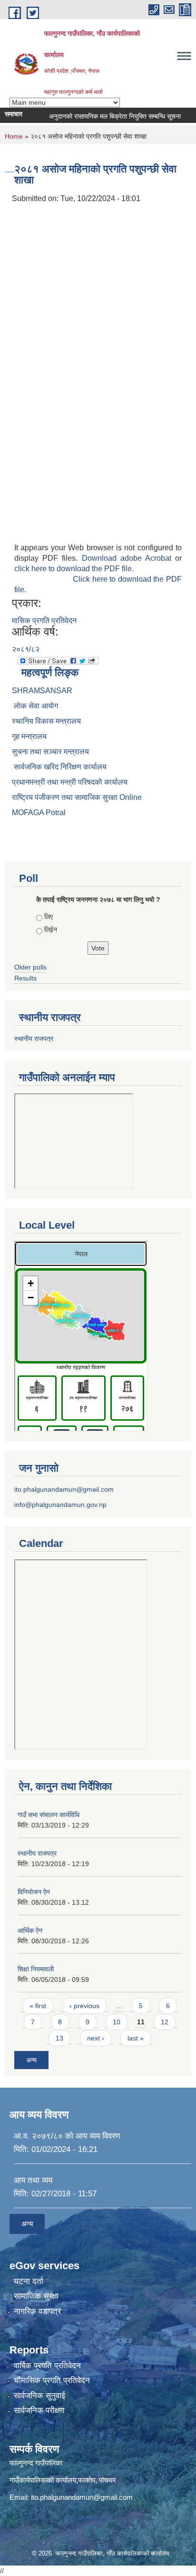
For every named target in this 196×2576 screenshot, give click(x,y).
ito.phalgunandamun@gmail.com (64, 1489)
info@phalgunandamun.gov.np (60, 1505)
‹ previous (84, 2006)
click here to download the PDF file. (74, 569)
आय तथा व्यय (33, 2180)
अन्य (31, 2060)
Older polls (30, 967)
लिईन (51, 929)
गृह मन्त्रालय (29, 736)
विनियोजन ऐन (34, 1892)
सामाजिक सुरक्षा (36, 2296)
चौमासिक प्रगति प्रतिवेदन (52, 2380)
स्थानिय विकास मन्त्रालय (46, 721)
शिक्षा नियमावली (36, 1969)
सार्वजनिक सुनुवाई (39, 2396)
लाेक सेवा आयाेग (35, 706)
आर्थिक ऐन (30, 1930)
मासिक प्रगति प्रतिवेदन (44, 621)
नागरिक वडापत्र (37, 2311)
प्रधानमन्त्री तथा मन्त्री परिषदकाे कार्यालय (70, 782)
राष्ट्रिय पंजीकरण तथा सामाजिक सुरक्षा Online (77, 797)
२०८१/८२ (26, 649)
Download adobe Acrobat (129, 558)
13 (59, 2038)
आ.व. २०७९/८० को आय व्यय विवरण (67, 2136)
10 (117, 2022)
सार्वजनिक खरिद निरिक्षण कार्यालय (59, 767)
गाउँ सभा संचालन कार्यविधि (49, 1815)
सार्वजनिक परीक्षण (39, 2410)
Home (14, 136)
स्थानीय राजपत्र (34, 1039)
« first (38, 2006)
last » (136, 2038)
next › (96, 2038)
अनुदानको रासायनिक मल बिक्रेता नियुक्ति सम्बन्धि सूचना (104, 116)
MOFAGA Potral (39, 813)
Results (25, 978)
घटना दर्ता (29, 2281)
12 (165, 2022)
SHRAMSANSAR (42, 691)
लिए (49, 917)
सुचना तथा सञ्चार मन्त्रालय (50, 752)
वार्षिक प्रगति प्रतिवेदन (47, 2366)
